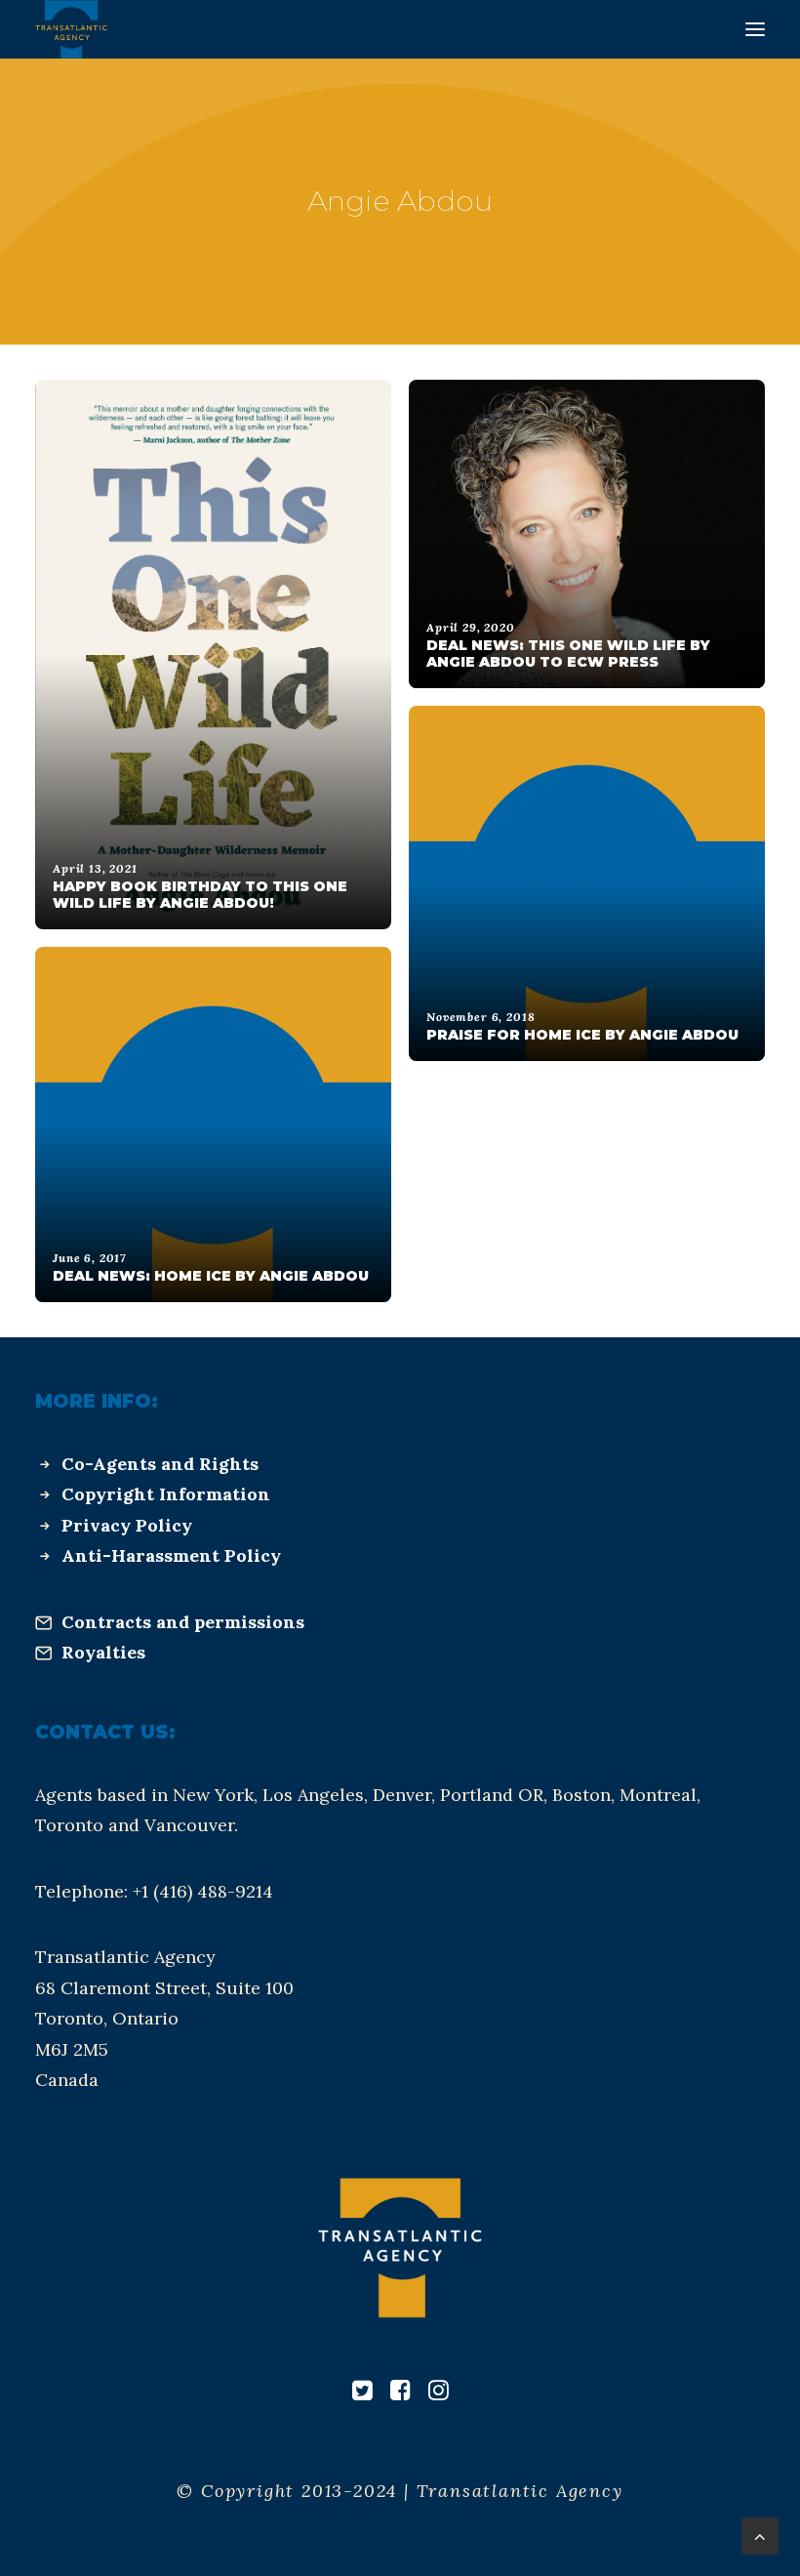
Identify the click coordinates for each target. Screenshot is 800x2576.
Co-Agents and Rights (160, 1464)
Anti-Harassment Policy (171, 1555)
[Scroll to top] (760, 2535)
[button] (755, 29)
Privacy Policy (127, 1525)
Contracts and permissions (183, 1622)
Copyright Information (166, 1494)
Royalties (103, 1652)
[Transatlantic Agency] (71, 29)
